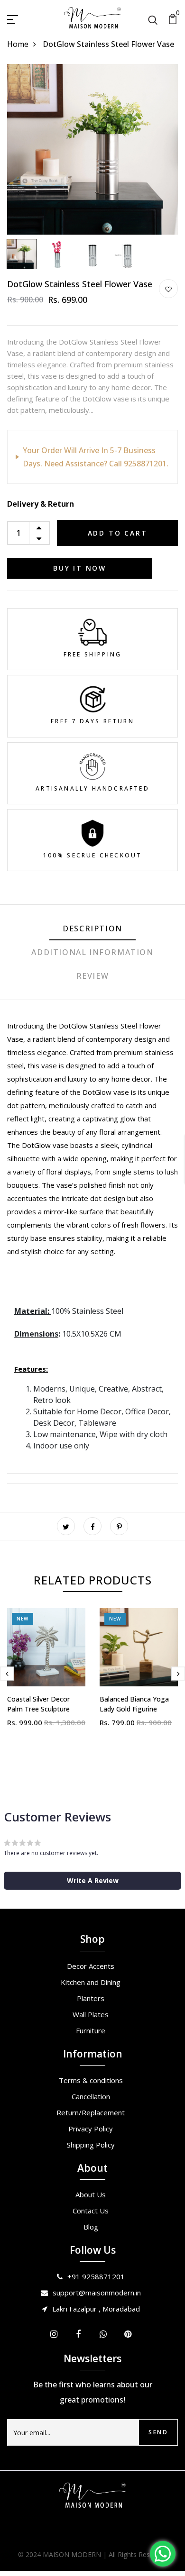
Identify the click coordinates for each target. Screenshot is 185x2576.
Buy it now (80, 568)
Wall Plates (91, 2014)
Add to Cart (118, 533)
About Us (91, 2194)
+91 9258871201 (96, 2276)
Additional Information (92, 952)
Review (93, 976)
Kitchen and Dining (91, 1982)
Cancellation (91, 2096)
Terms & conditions (91, 2080)
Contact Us (91, 2211)
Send (158, 2432)
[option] (92, 149)
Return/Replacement (91, 2112)
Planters (91, 1998)
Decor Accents (91, 1966)
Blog (91, 2227)
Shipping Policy (91, 2145)
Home (18, 44)
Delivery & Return (41, 504)
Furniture (91, 2030)
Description (92, 928)
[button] (92, 1881)
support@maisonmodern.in (97, 2293)
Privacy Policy (91, 2129)
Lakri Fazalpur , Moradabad (96, 2309)
